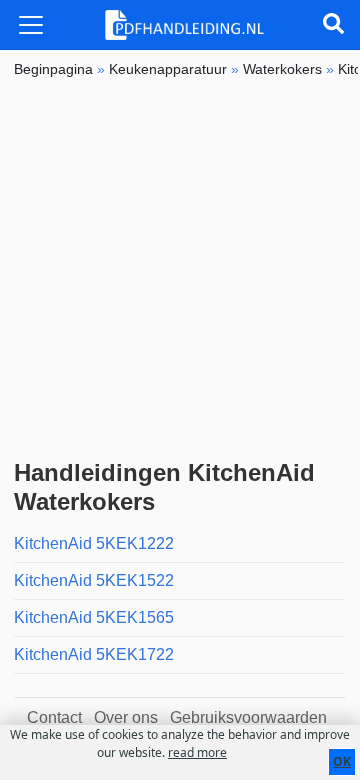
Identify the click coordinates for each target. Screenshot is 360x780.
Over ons (126, 717)
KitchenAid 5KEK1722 (94, 654)
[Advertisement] (180, 269)
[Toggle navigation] (31, 25)
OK (342, 761)
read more (197, 752)
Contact (54, 717)
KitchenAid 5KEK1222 (94, 543)
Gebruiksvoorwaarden (248, 717)
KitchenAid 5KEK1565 (94, 617)
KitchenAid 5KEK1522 (94, 580)
